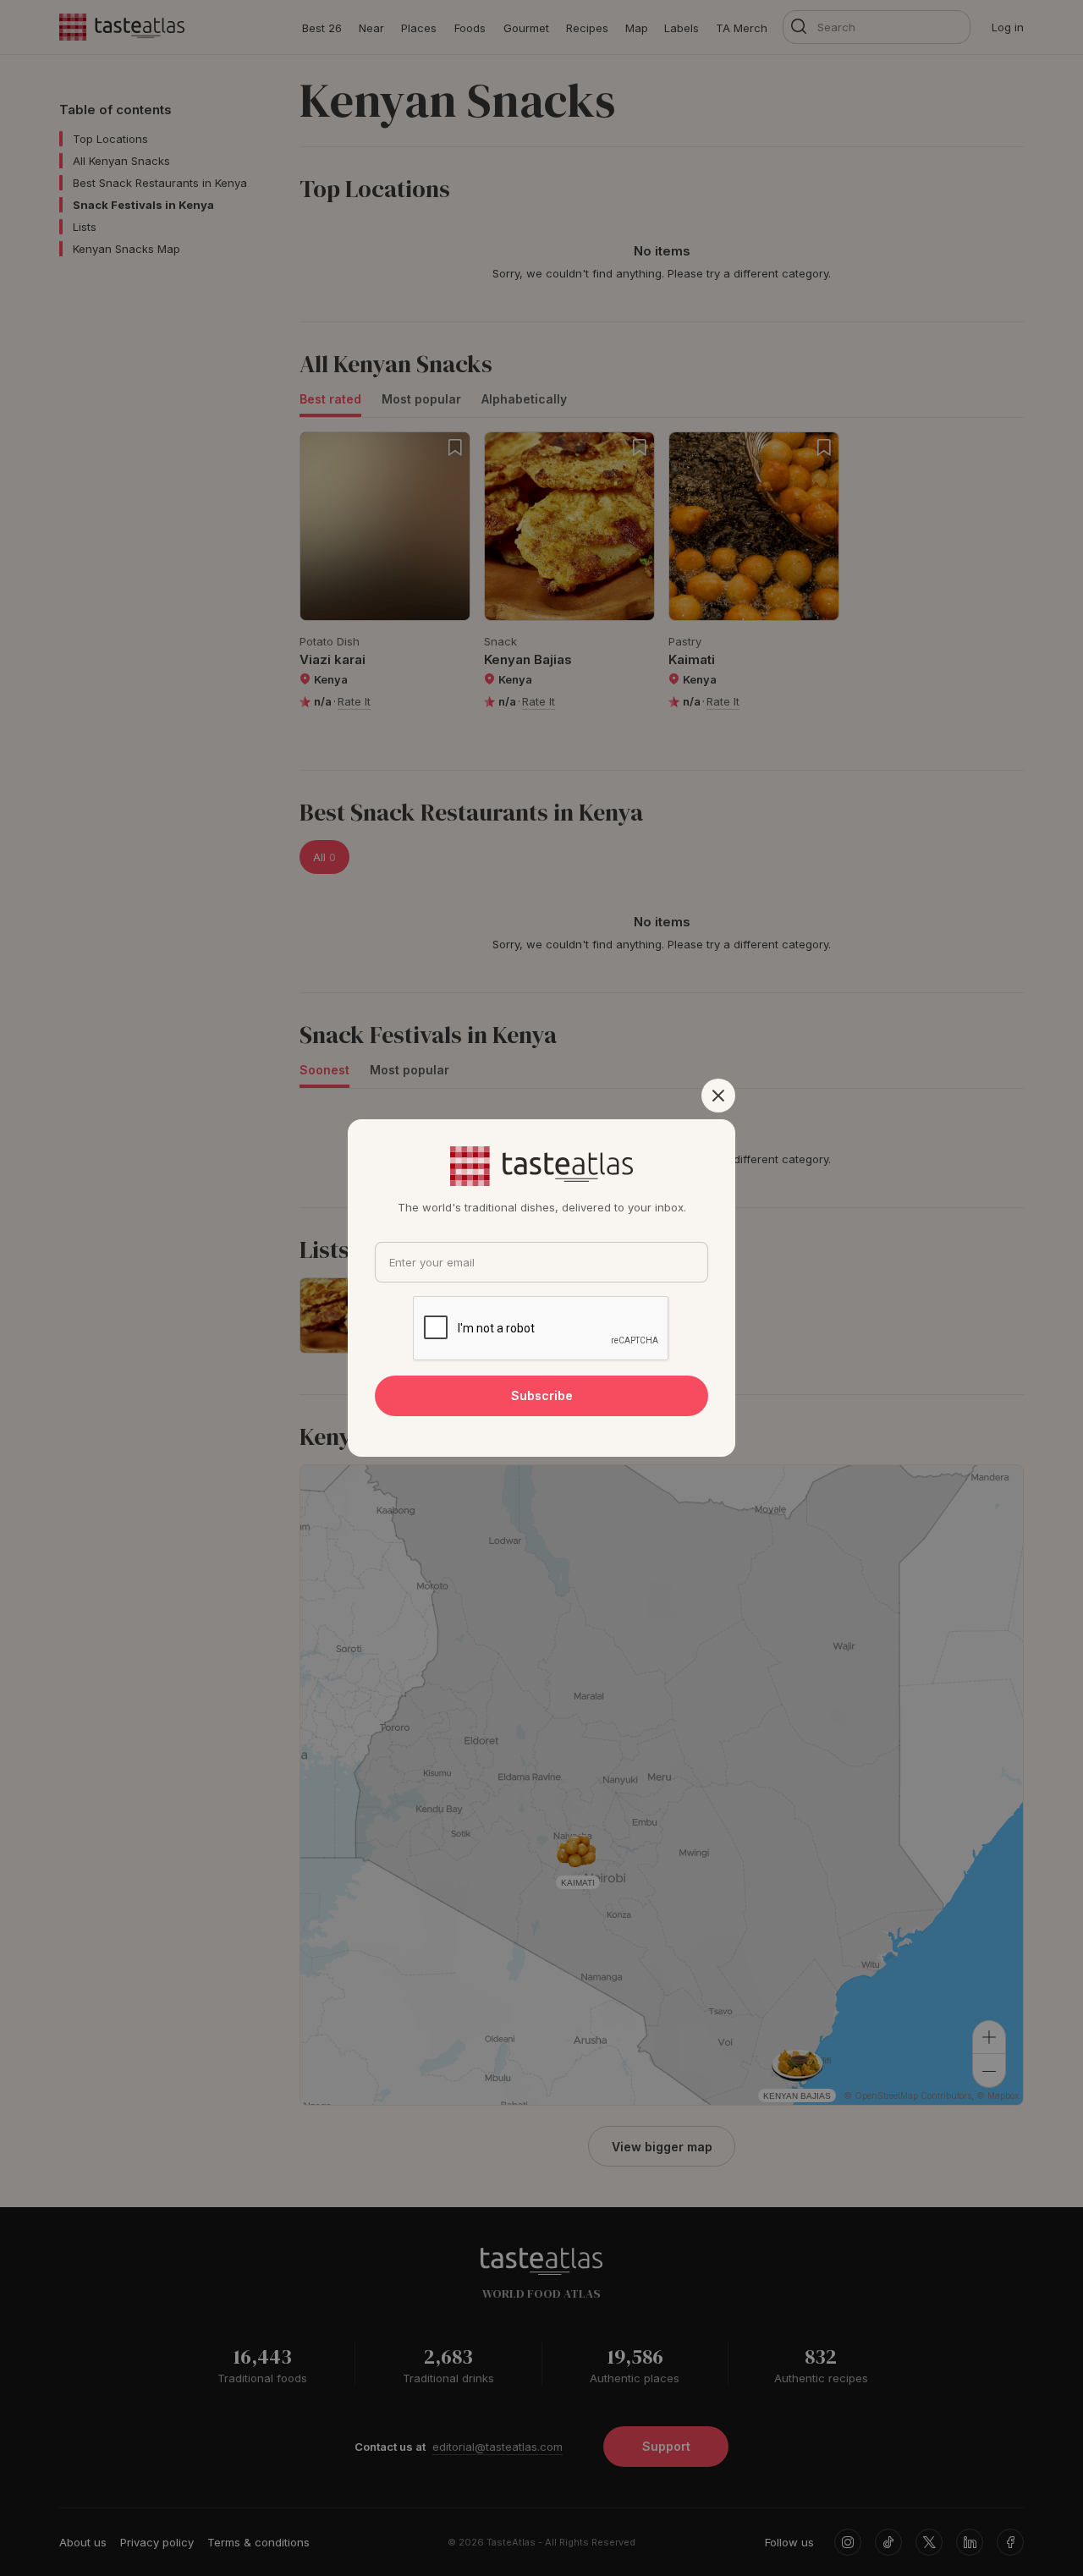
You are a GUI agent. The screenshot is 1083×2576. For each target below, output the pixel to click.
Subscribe (542, 1395)
